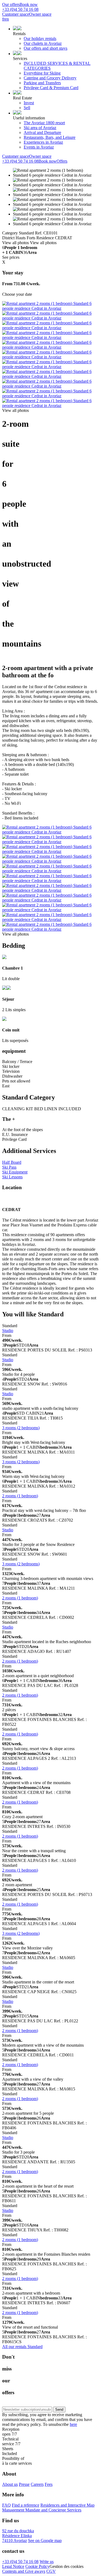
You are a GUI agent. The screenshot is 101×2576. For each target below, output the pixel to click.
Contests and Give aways (24, 2571)
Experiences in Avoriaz (43, 142)
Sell (27, 108)
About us (10, 2484)
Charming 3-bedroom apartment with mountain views (48, 1578)
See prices (11, 257)
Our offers (11, 4)
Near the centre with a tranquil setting (34, 1851)
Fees (49, 2484)
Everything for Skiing (42, 73)
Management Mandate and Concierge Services (42, 2510)
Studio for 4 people (18, 1374)
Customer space (16, 14)
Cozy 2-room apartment (22, 1817)
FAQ (6, 2505)
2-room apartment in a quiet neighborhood (38, 1676)
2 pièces (9, 1710)
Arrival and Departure (42, 132)
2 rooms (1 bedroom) (20, 1496)
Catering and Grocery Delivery (50, 78)
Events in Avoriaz (39, 147)
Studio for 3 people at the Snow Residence (38, 1544)
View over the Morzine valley (27, 1948)
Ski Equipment (15, 1172)
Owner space (40, 14)
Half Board (12, 1162)
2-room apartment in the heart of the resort (38, 2186)
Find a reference (26, 2505)
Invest (29, 103)
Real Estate (22, 98)
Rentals (19, 34)
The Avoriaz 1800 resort (44, 123)
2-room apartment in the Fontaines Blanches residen (46, 2254)
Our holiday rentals (40, 38)
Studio (8, 1331)
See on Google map (45, 2540)
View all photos (15, 243)
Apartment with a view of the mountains (36, 1783)
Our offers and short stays (46, 48)
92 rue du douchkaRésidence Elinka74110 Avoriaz (18, 2536)
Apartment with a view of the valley (33, 2079)
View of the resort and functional (30, 2327)
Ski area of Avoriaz (40, 128)
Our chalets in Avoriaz (43, 43)
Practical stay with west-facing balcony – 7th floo (44, 1510)
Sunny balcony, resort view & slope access (38, 1749)
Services (20, 58)
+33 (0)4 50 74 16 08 (20, 2562)
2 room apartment (17, 1885)
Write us (47, 2562)
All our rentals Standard (22, 2347)
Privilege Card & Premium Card (51, 88)
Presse (24, 2484)
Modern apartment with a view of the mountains (43, 2045)
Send (59, 2409)
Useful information (29, 118)
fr (4, 19)
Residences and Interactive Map (67, 2505)
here (73, 2424)
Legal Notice (13, 2566)
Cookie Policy (37, 2566)
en (7, 19)
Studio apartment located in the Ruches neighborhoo (47, 1642)
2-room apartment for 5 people (28, 2113)
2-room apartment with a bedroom (31, 2293)
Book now (29, 4)
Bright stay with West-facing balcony (34, 1442)
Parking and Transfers (42, 83)
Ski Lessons (12, 1177)
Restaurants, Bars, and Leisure (50, 137)
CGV (51, 2571)
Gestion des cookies (67, 2566)
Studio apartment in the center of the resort (38, 1982)
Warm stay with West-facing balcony (33, 1476)
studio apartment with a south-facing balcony (40, 1408)
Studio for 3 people (18, 2152)
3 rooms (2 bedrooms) (21, 1428)
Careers (37, 2484)
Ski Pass (9, 1167)
